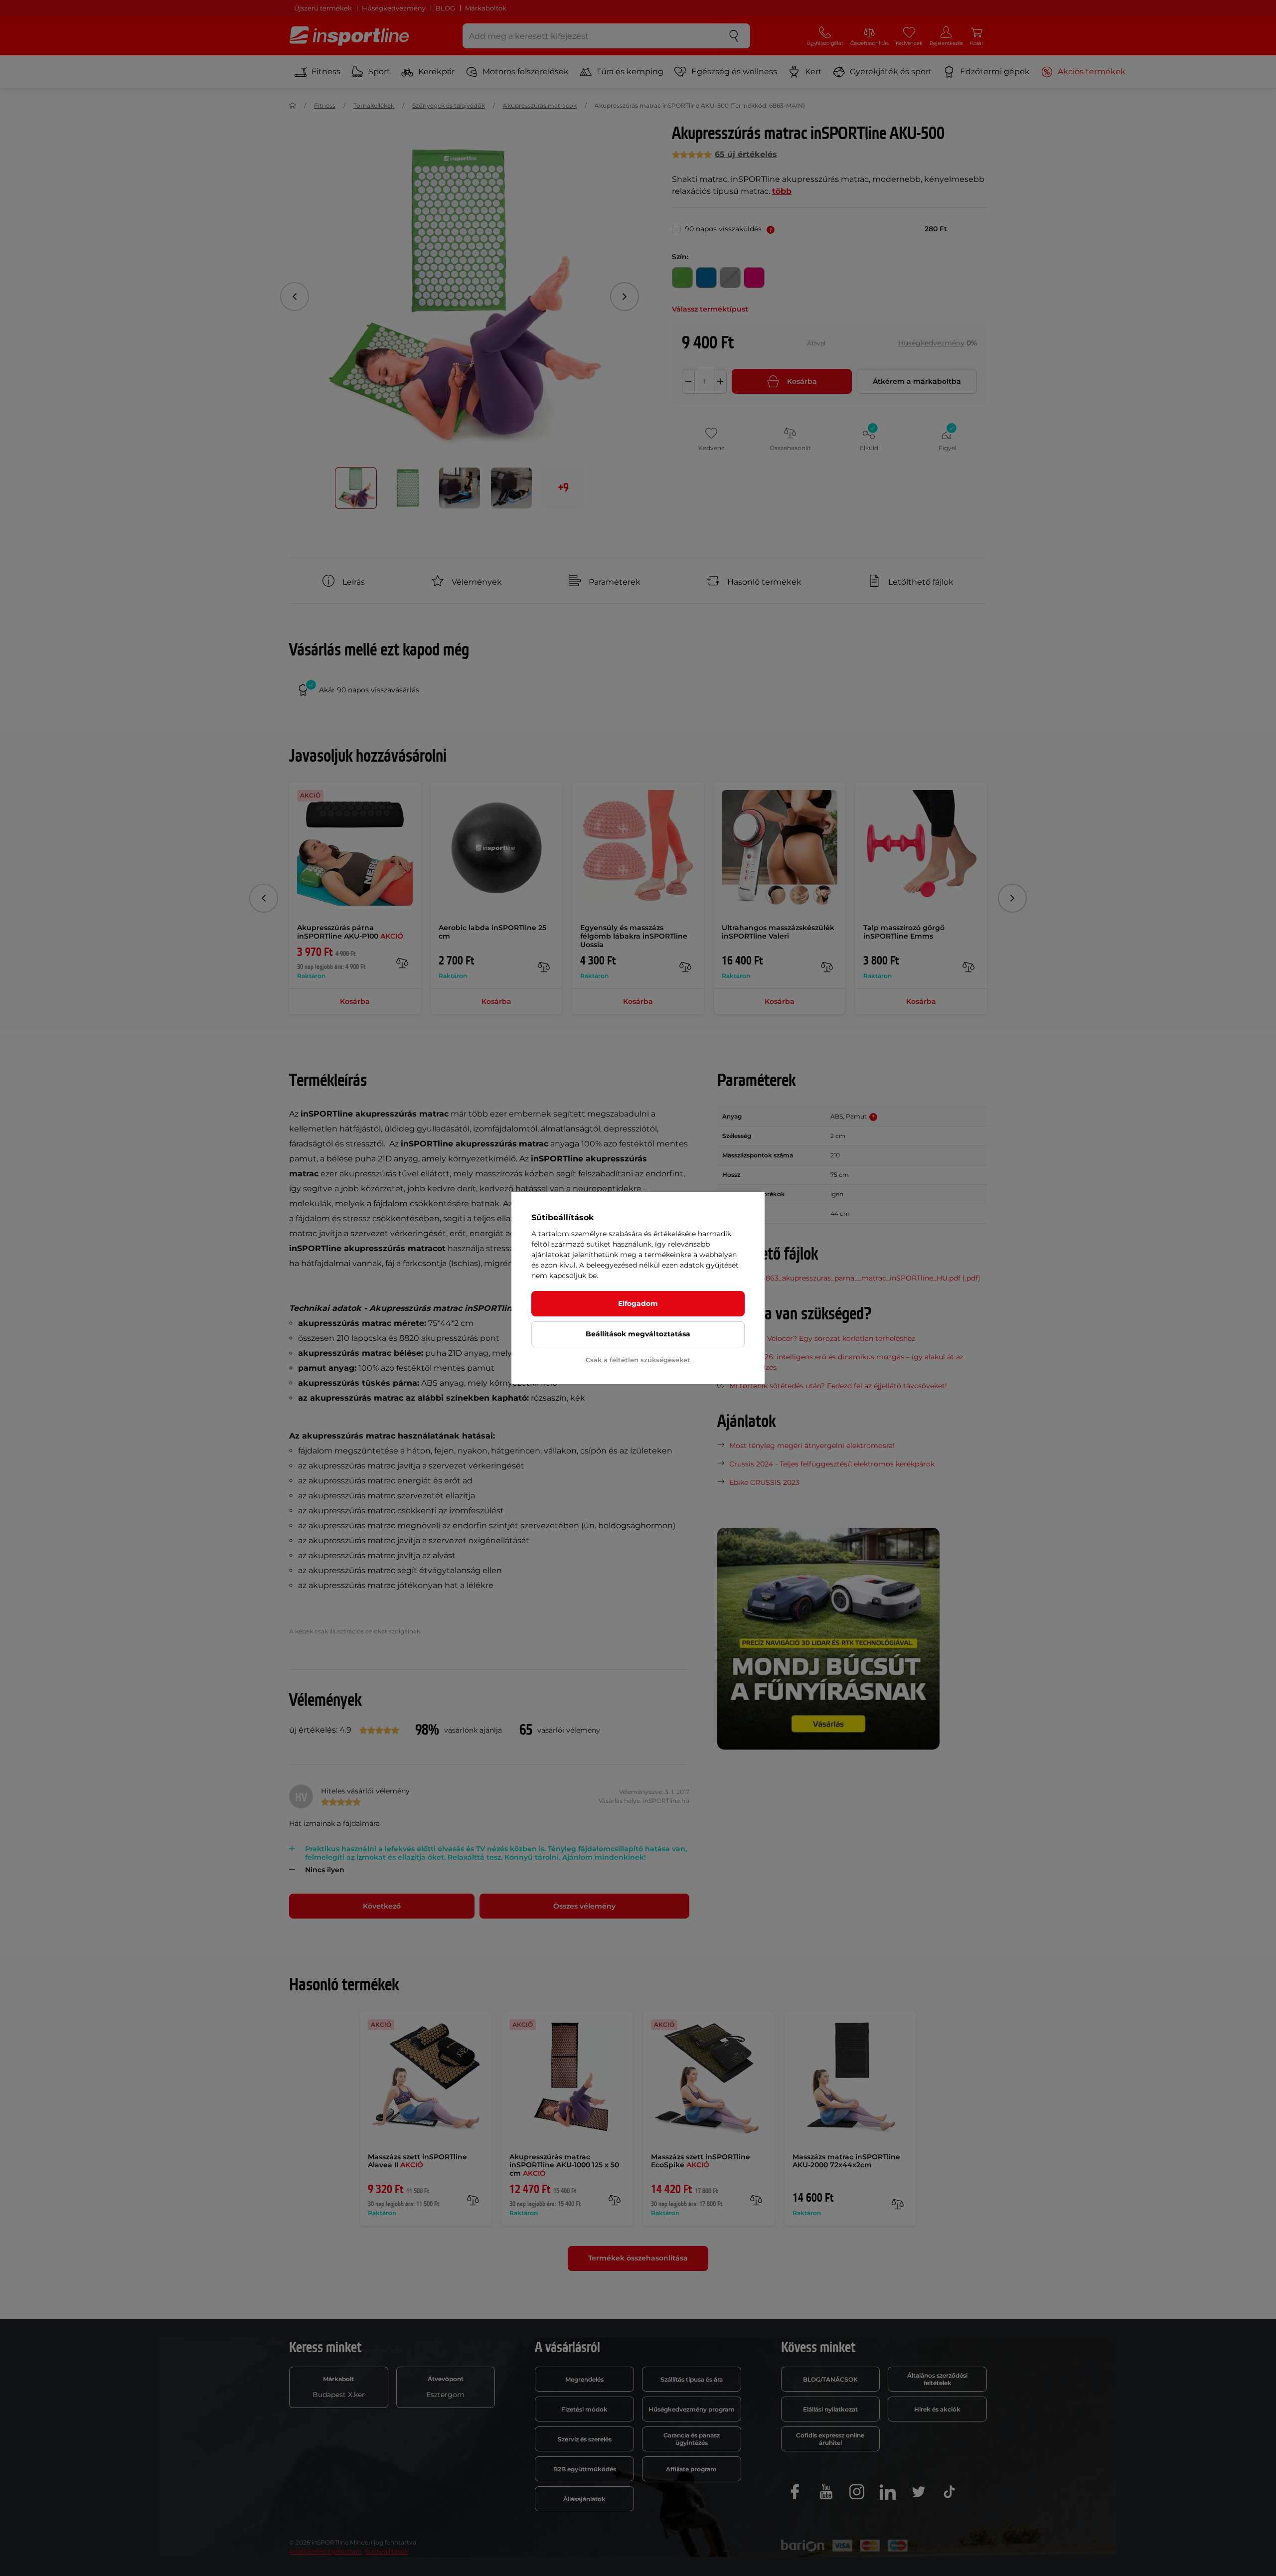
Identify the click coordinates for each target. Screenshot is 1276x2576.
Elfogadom (638, 1303)
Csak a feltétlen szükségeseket (638, 1360)
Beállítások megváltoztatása (638, 1334)
